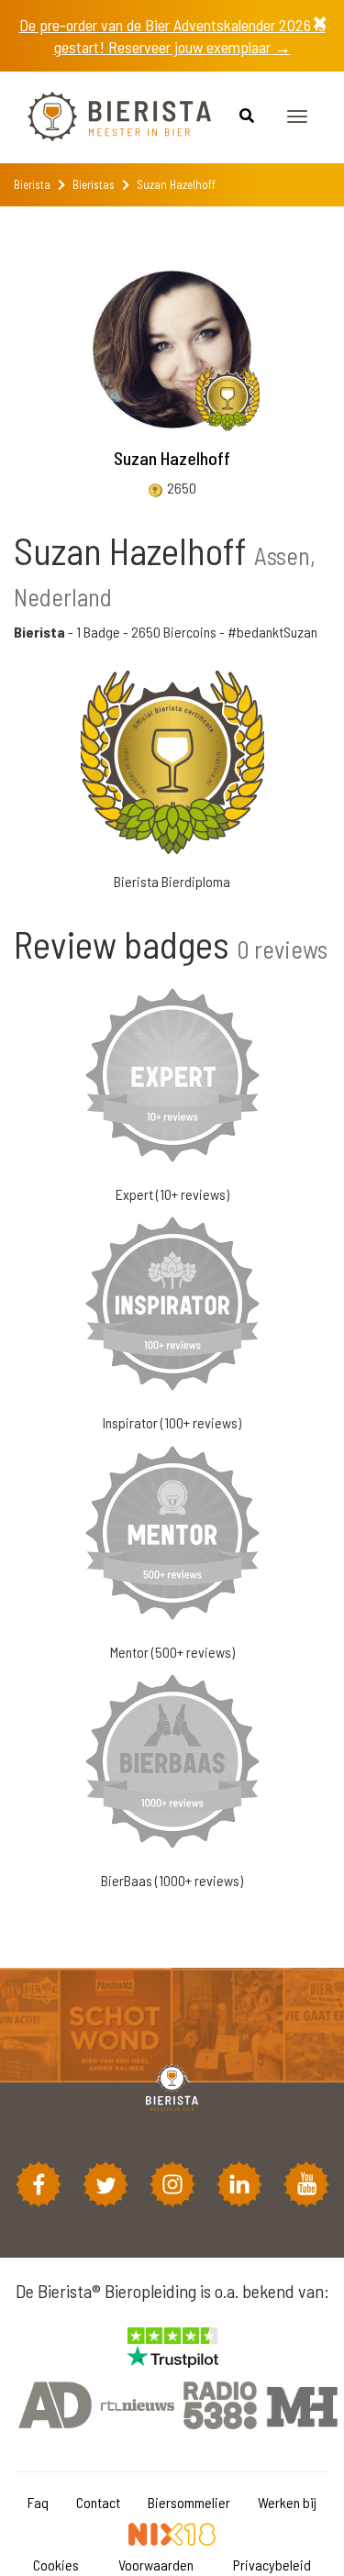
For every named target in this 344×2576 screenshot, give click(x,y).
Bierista (32, 184)
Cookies (56, 2565)
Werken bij (287, 2502)
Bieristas (94, 184)
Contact (98, 2502)
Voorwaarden (156, 2565)
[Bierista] (105, 117)
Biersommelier (189, 2502)
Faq (38, 2502)
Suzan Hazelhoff (172, 458)
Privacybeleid (272, 2565)
